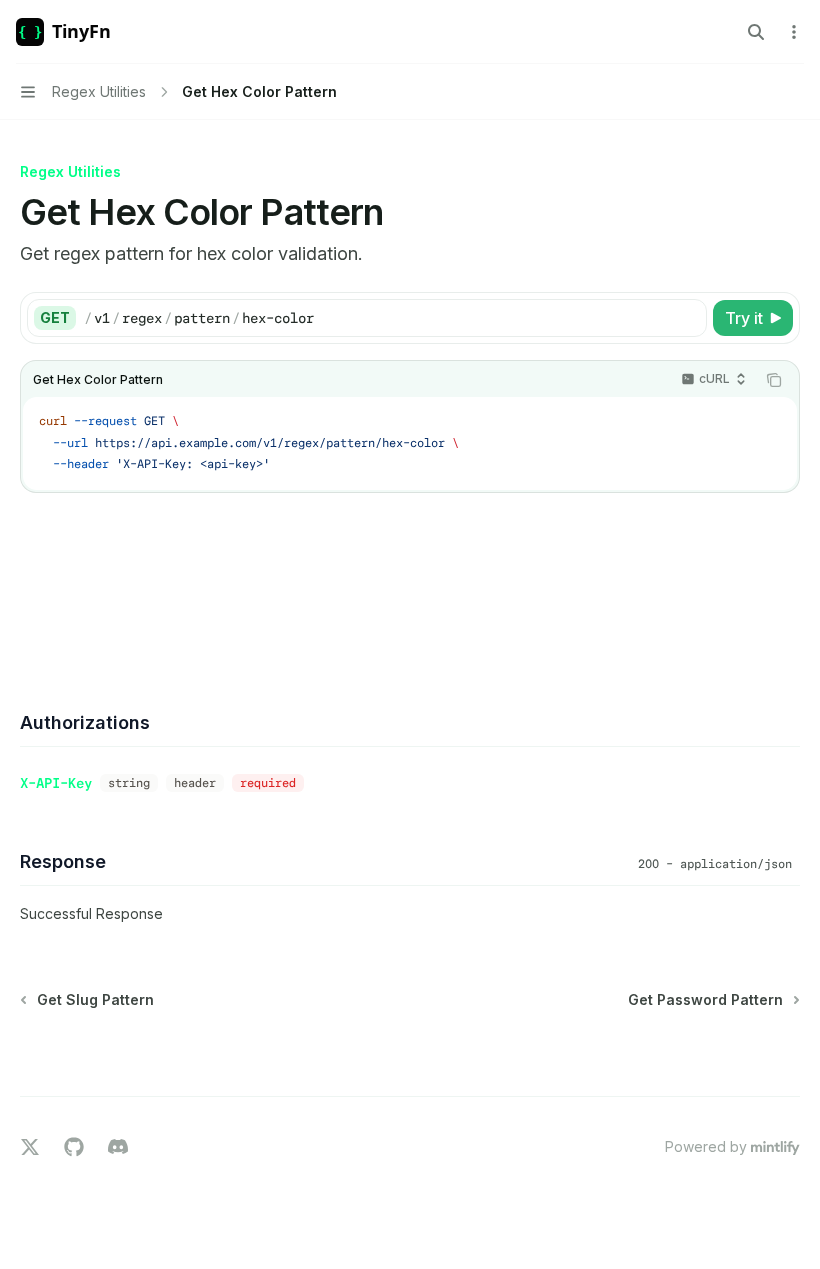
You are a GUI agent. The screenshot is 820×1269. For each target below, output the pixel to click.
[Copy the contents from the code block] (774, 380)
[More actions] (794, 32)
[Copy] (688, 318)
